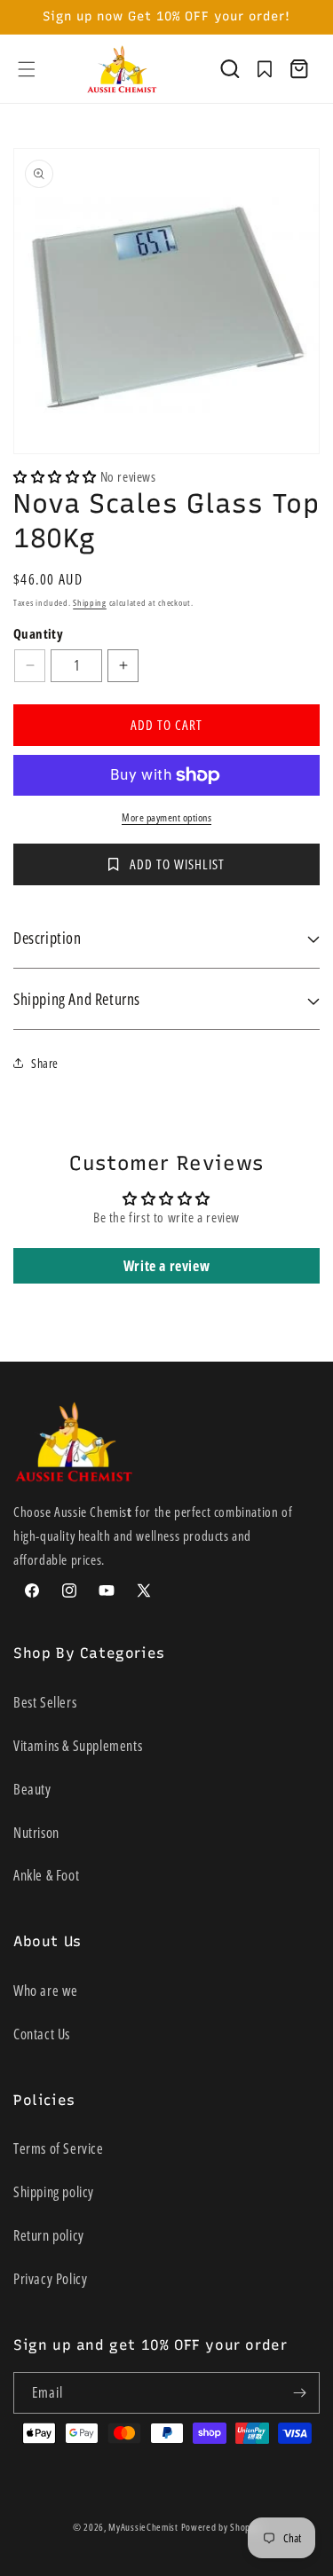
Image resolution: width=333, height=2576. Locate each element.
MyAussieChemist (144, 2527)
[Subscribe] (299, 2393)
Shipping (90, 602)
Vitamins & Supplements (78, 1746)
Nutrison (36, 1833)
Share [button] (45, 1063)
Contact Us (42, 2034)
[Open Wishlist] (265, 69)
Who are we (46, 1991)
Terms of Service (59, 2148)
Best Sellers (45, 1702)
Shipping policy (54, 2192)
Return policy (49, 2235)
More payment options (166, 817)
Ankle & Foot (46, 1875)
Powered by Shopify (221, 2527)
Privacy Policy (50, 2279)
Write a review (166, 1266)
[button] (27, 69)
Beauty (32, 1789)
